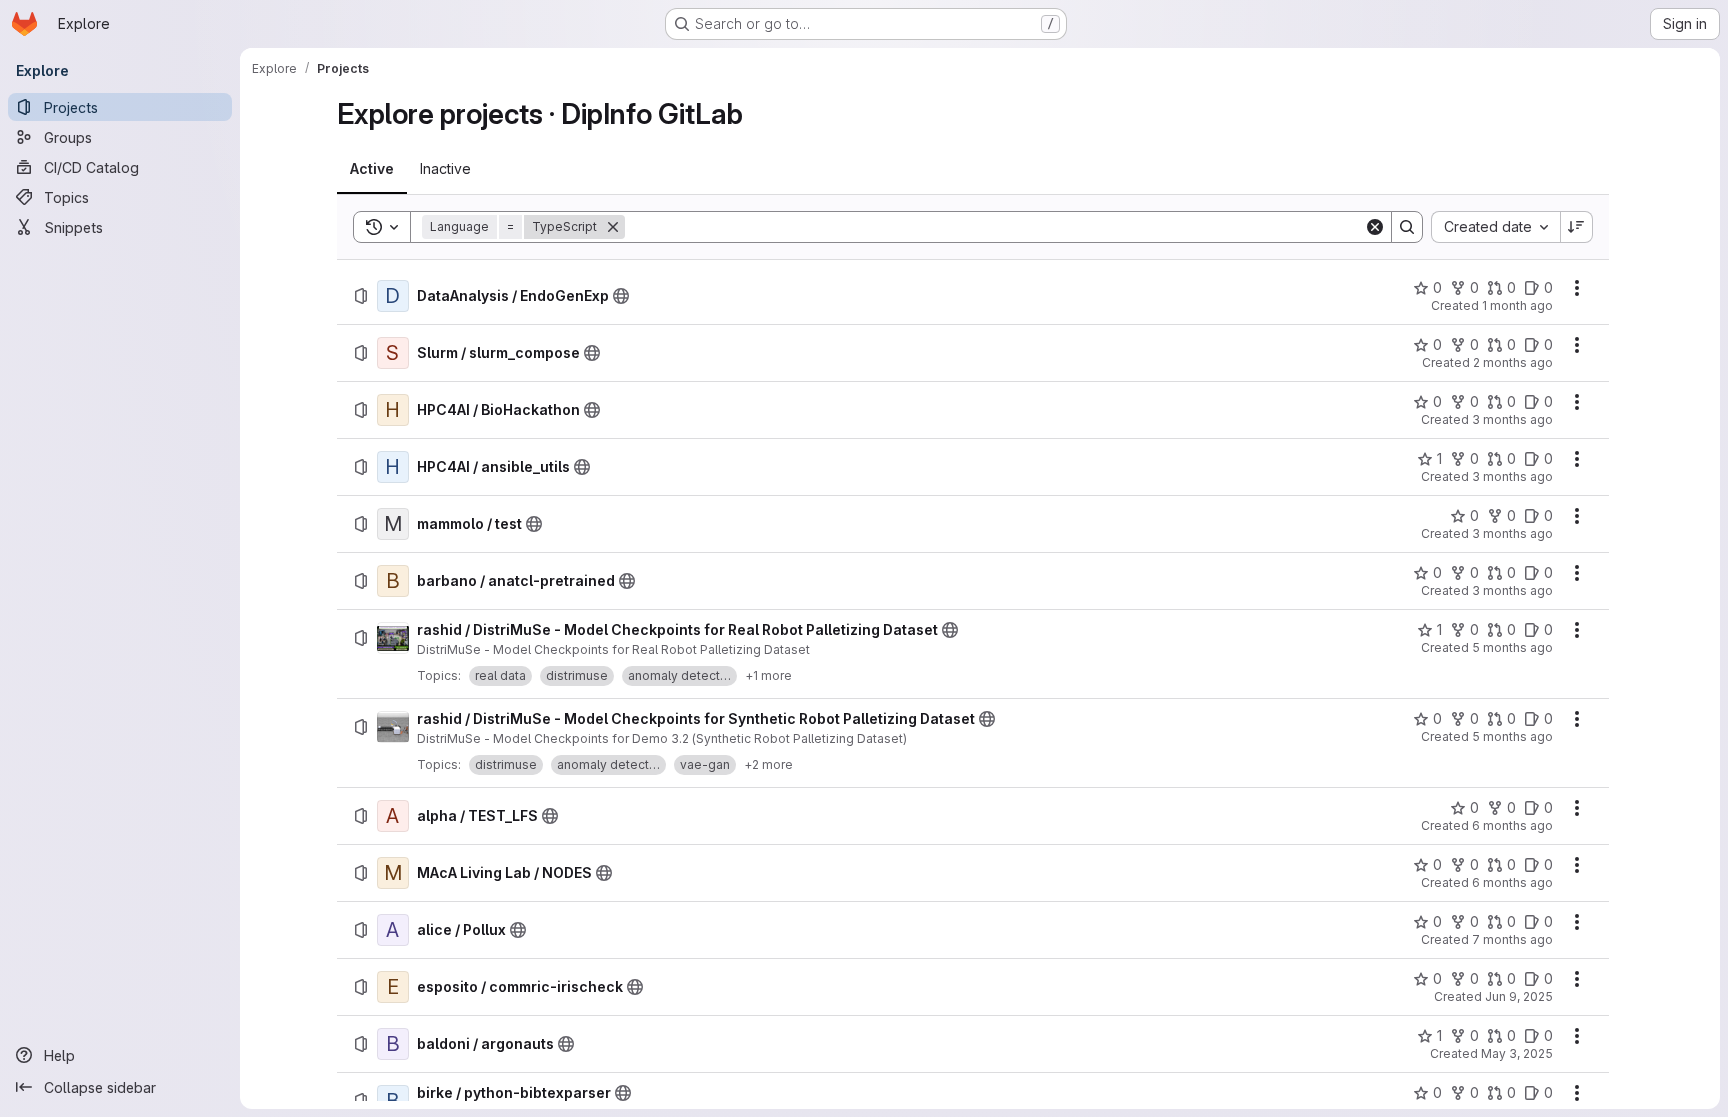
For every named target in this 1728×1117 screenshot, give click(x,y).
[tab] (372, 169)
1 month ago (1517, 305)
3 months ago (1512, 419)
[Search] (1407, 227)
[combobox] (1495, 227)
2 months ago (1513, 362)
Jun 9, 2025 (1519, 996)
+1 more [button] (768, 675)
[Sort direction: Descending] (1577, 227)
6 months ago (1512, 825)
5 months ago (1512, 647)
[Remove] (613, 227)
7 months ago (1512, 939)
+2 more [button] (768, 764)
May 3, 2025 (1517, 1053)
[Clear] (1375, 227)
